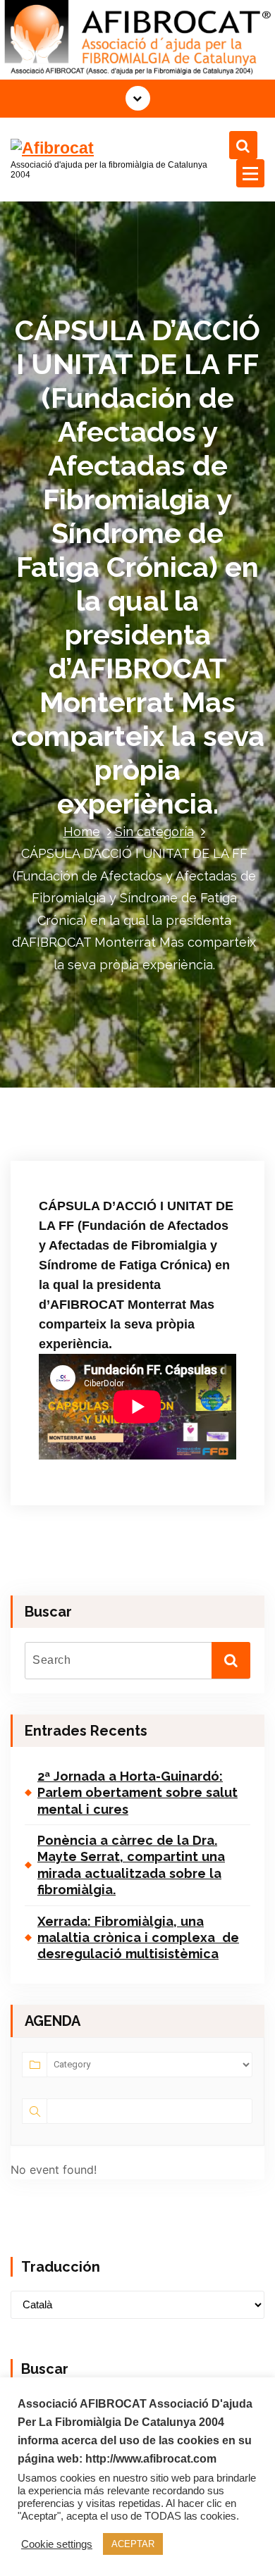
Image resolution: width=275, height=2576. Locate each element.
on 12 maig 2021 (89, 1137)
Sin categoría (154, 832)
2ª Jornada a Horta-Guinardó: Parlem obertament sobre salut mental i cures (137, 1793)
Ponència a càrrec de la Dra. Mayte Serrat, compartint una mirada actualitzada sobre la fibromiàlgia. (131, 1865)
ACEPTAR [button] (133, 2544)
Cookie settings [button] (57, 2544)
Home (82, 832)
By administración (89, 1157)
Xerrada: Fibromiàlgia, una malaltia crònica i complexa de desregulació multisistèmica (138, 1938)
